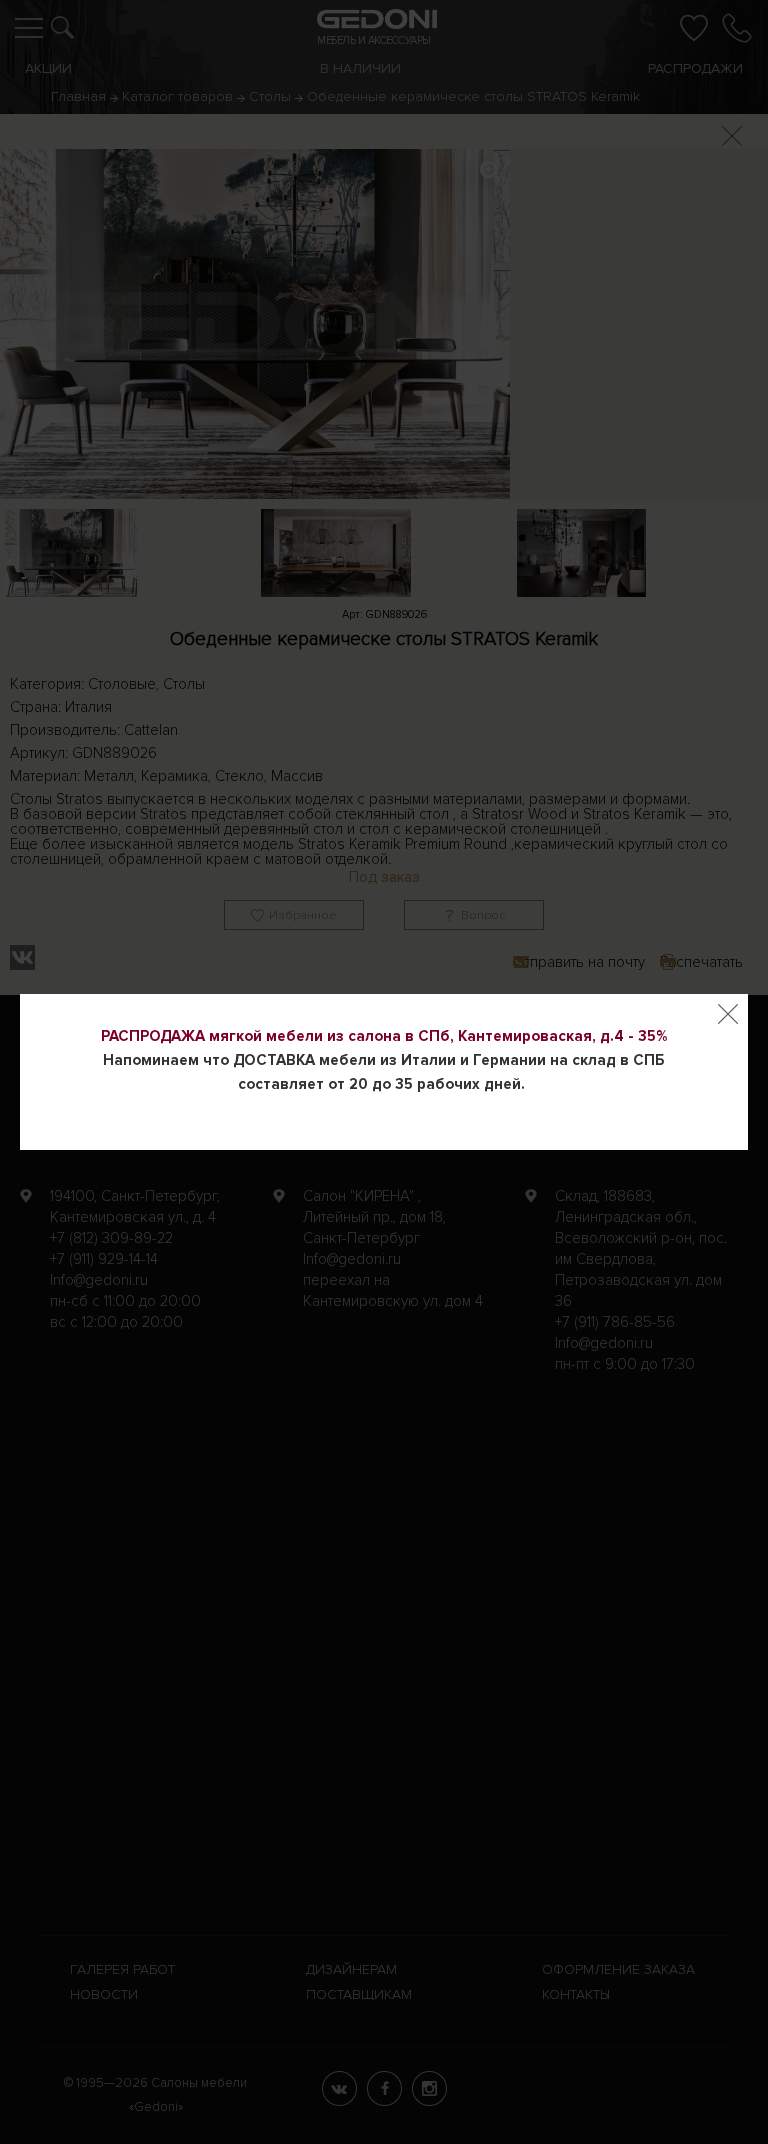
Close (728, 1014)
